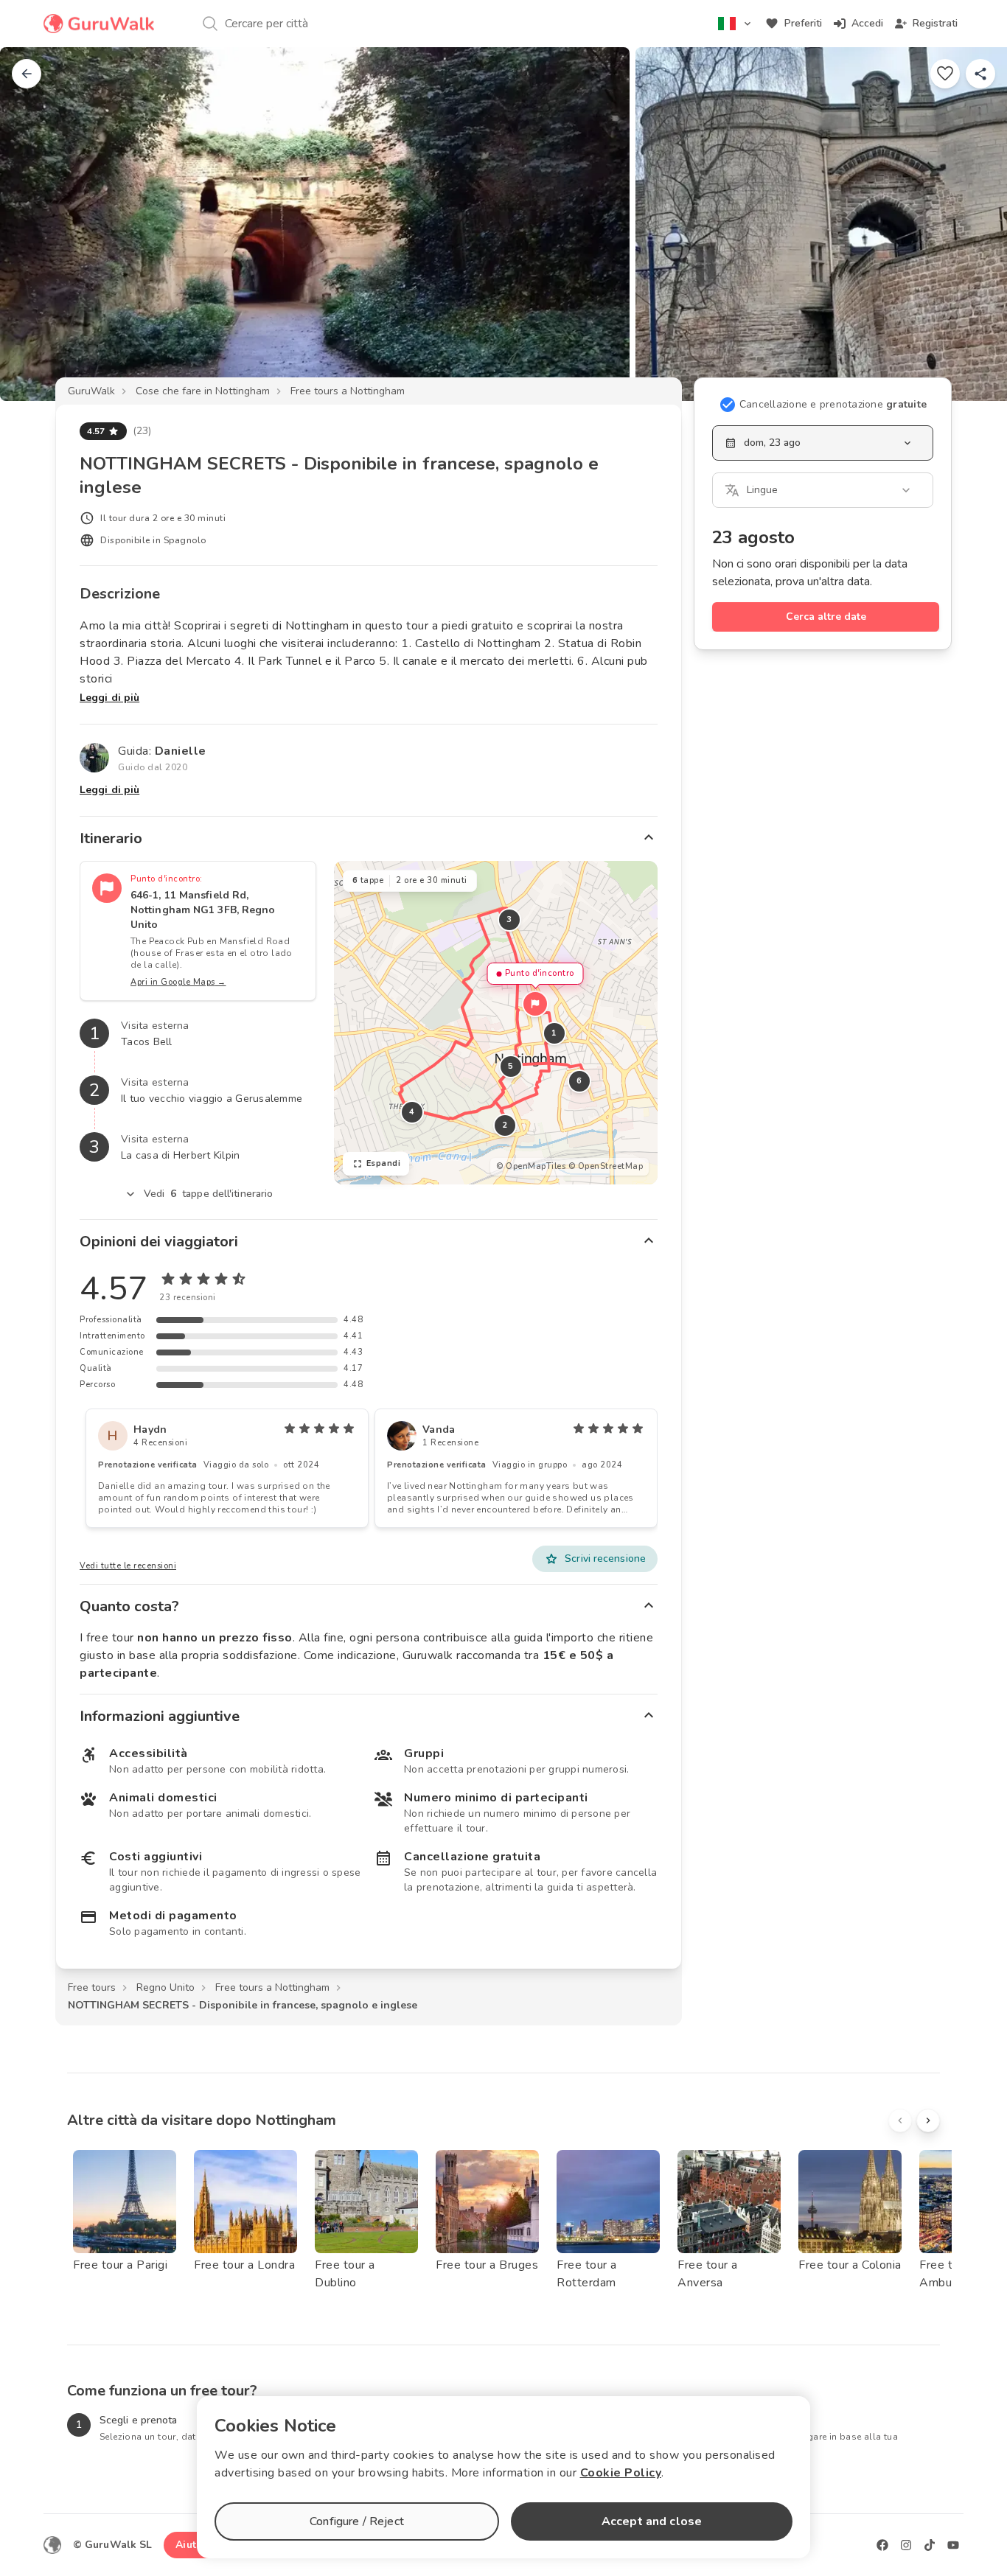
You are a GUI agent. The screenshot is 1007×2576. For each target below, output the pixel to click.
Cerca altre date (826, 617)
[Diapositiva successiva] (972, 224)
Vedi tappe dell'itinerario (209, 1194)
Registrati (935, 23)
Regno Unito (165, 1987)
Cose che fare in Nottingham (203, 391)
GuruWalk (91, 391)
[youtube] (953, 2545)
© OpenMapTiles (531, 1166)
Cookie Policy (621, 2473)
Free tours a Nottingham (348, 391)
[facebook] (882, 2545)
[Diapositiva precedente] (35, 224)
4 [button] (412, 1112)
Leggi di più (109, 698)
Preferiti (803, 23)
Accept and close (652, 2521)
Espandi (384, 1163)
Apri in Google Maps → (178, 982)
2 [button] (505, 1125)
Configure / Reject (357, 2521)
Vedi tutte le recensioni (128, 1566)
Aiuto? (192, 2545)
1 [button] (554, 1033)
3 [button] (509, 919)
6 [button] (579, 1081)
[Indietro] (27, 74)
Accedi (867, 23)
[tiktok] (930, 2545)
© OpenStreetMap (606, 1166)
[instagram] (906, 2545)
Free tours (92, 1987)
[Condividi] (980, 74)
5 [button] (511, 1066)
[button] (535, 1004)
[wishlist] (945, 74)
